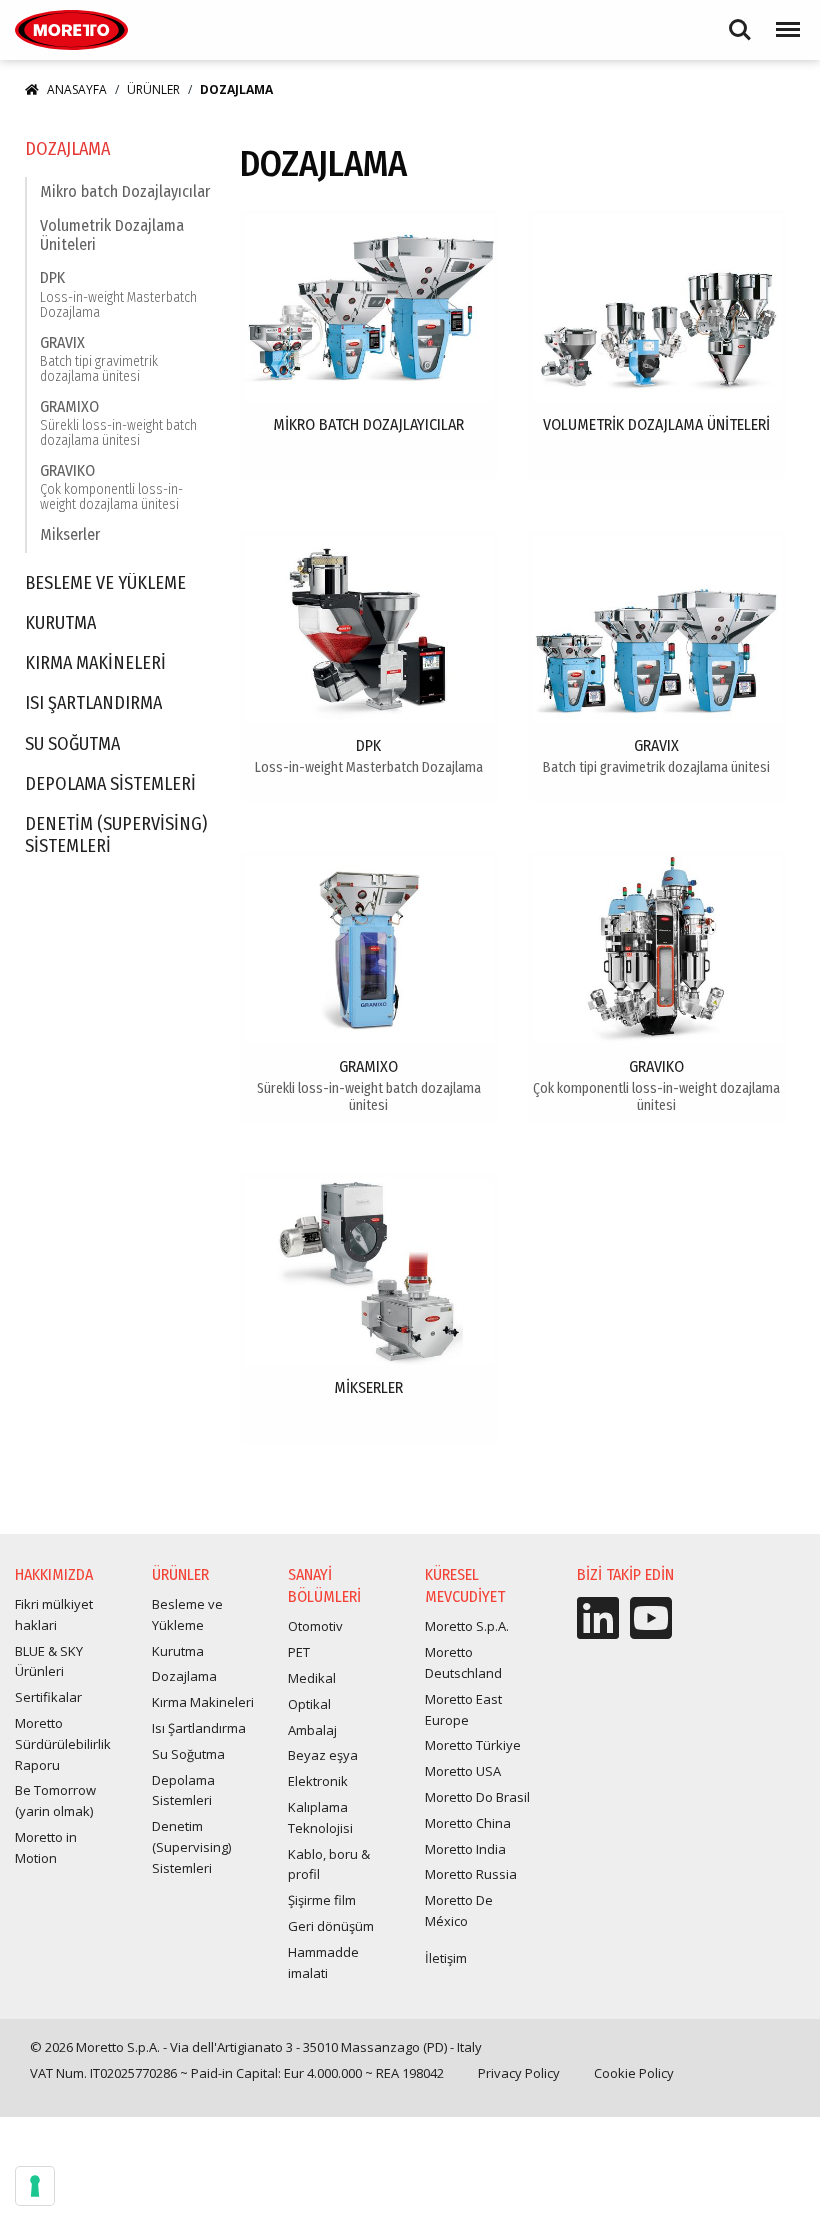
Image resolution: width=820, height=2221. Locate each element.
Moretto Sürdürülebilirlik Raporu (63, 1744)
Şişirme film (322, 1900)
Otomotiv (315, 1626)
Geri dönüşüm (331, 1926)
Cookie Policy (634, 2073)
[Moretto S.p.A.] (71, 30)
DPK (118, 294)
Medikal (312, 1678)
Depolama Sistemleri (110, 784)
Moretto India (465, 1849)
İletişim (446, 1958)
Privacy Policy (519, 2073)
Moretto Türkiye (473, 1745)
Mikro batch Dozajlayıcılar (125, 191)
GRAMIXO (118, 423)
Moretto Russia (471, 1874)
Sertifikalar (48, 1697)
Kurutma (60, 623)
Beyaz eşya (323, 1755)
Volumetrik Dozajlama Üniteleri (112, 235)
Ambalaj (312, 1730)
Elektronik (318, 1781)
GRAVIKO (111, 487)
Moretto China (468, 1823)
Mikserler (70, 534)
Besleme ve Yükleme (105, 583)
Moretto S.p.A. (467, 1626)
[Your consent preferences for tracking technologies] (35, 2186)
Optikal (309, 1704)
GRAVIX (99, 359)
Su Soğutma (72, 744)
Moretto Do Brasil (477, 1797)
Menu (784, 20)
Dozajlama (67, 149)
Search (740, 20)
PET (299, 1652)
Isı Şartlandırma (93, 703)
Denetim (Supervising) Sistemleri (116, 835)
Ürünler (153, 89)
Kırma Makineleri (95, 663)
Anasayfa (77, 89)
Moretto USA (463, 1771)
